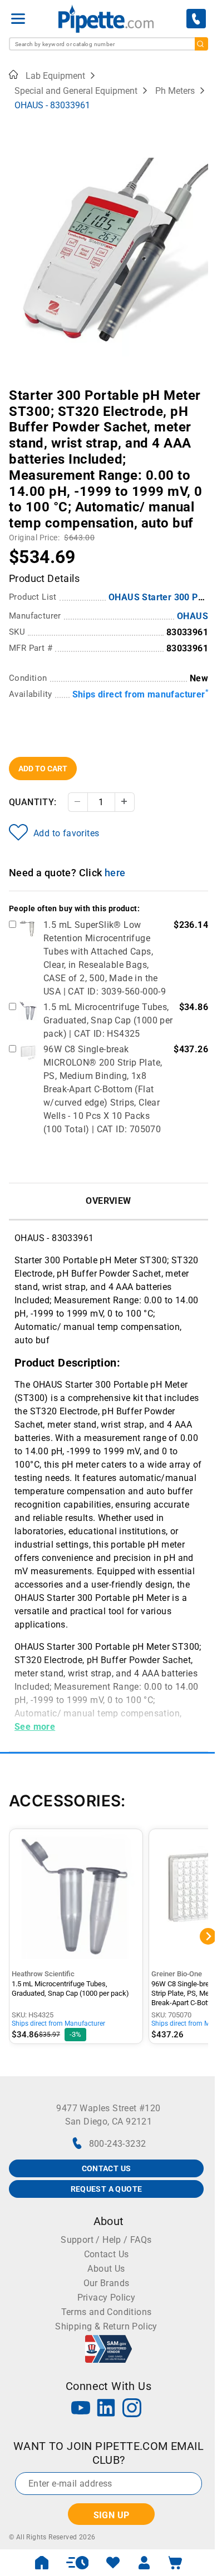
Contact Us (107, 2254)
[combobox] (108, 44)
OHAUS (193, 616)
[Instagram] (132, 2409)
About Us (106, 2269)
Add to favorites (66, 833)
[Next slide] (200, 388)
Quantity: (33, 802)
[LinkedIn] (106, 2409)
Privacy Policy (107, 2298)
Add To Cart (43, 769)
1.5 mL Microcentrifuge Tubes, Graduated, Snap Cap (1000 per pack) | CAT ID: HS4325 (108, 1020)
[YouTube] (81, 2409)
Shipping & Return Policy (106, 2326)
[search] (201, 44)
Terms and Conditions (107, 2312)
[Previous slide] (17, 388)
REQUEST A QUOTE (107, 2189)
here (115, 873)
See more (35, 1727)
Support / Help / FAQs (106, 2240)
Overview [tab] (108, 1201)
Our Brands (107, 2283)
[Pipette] (106, 19)
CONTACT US (107, 2168)
